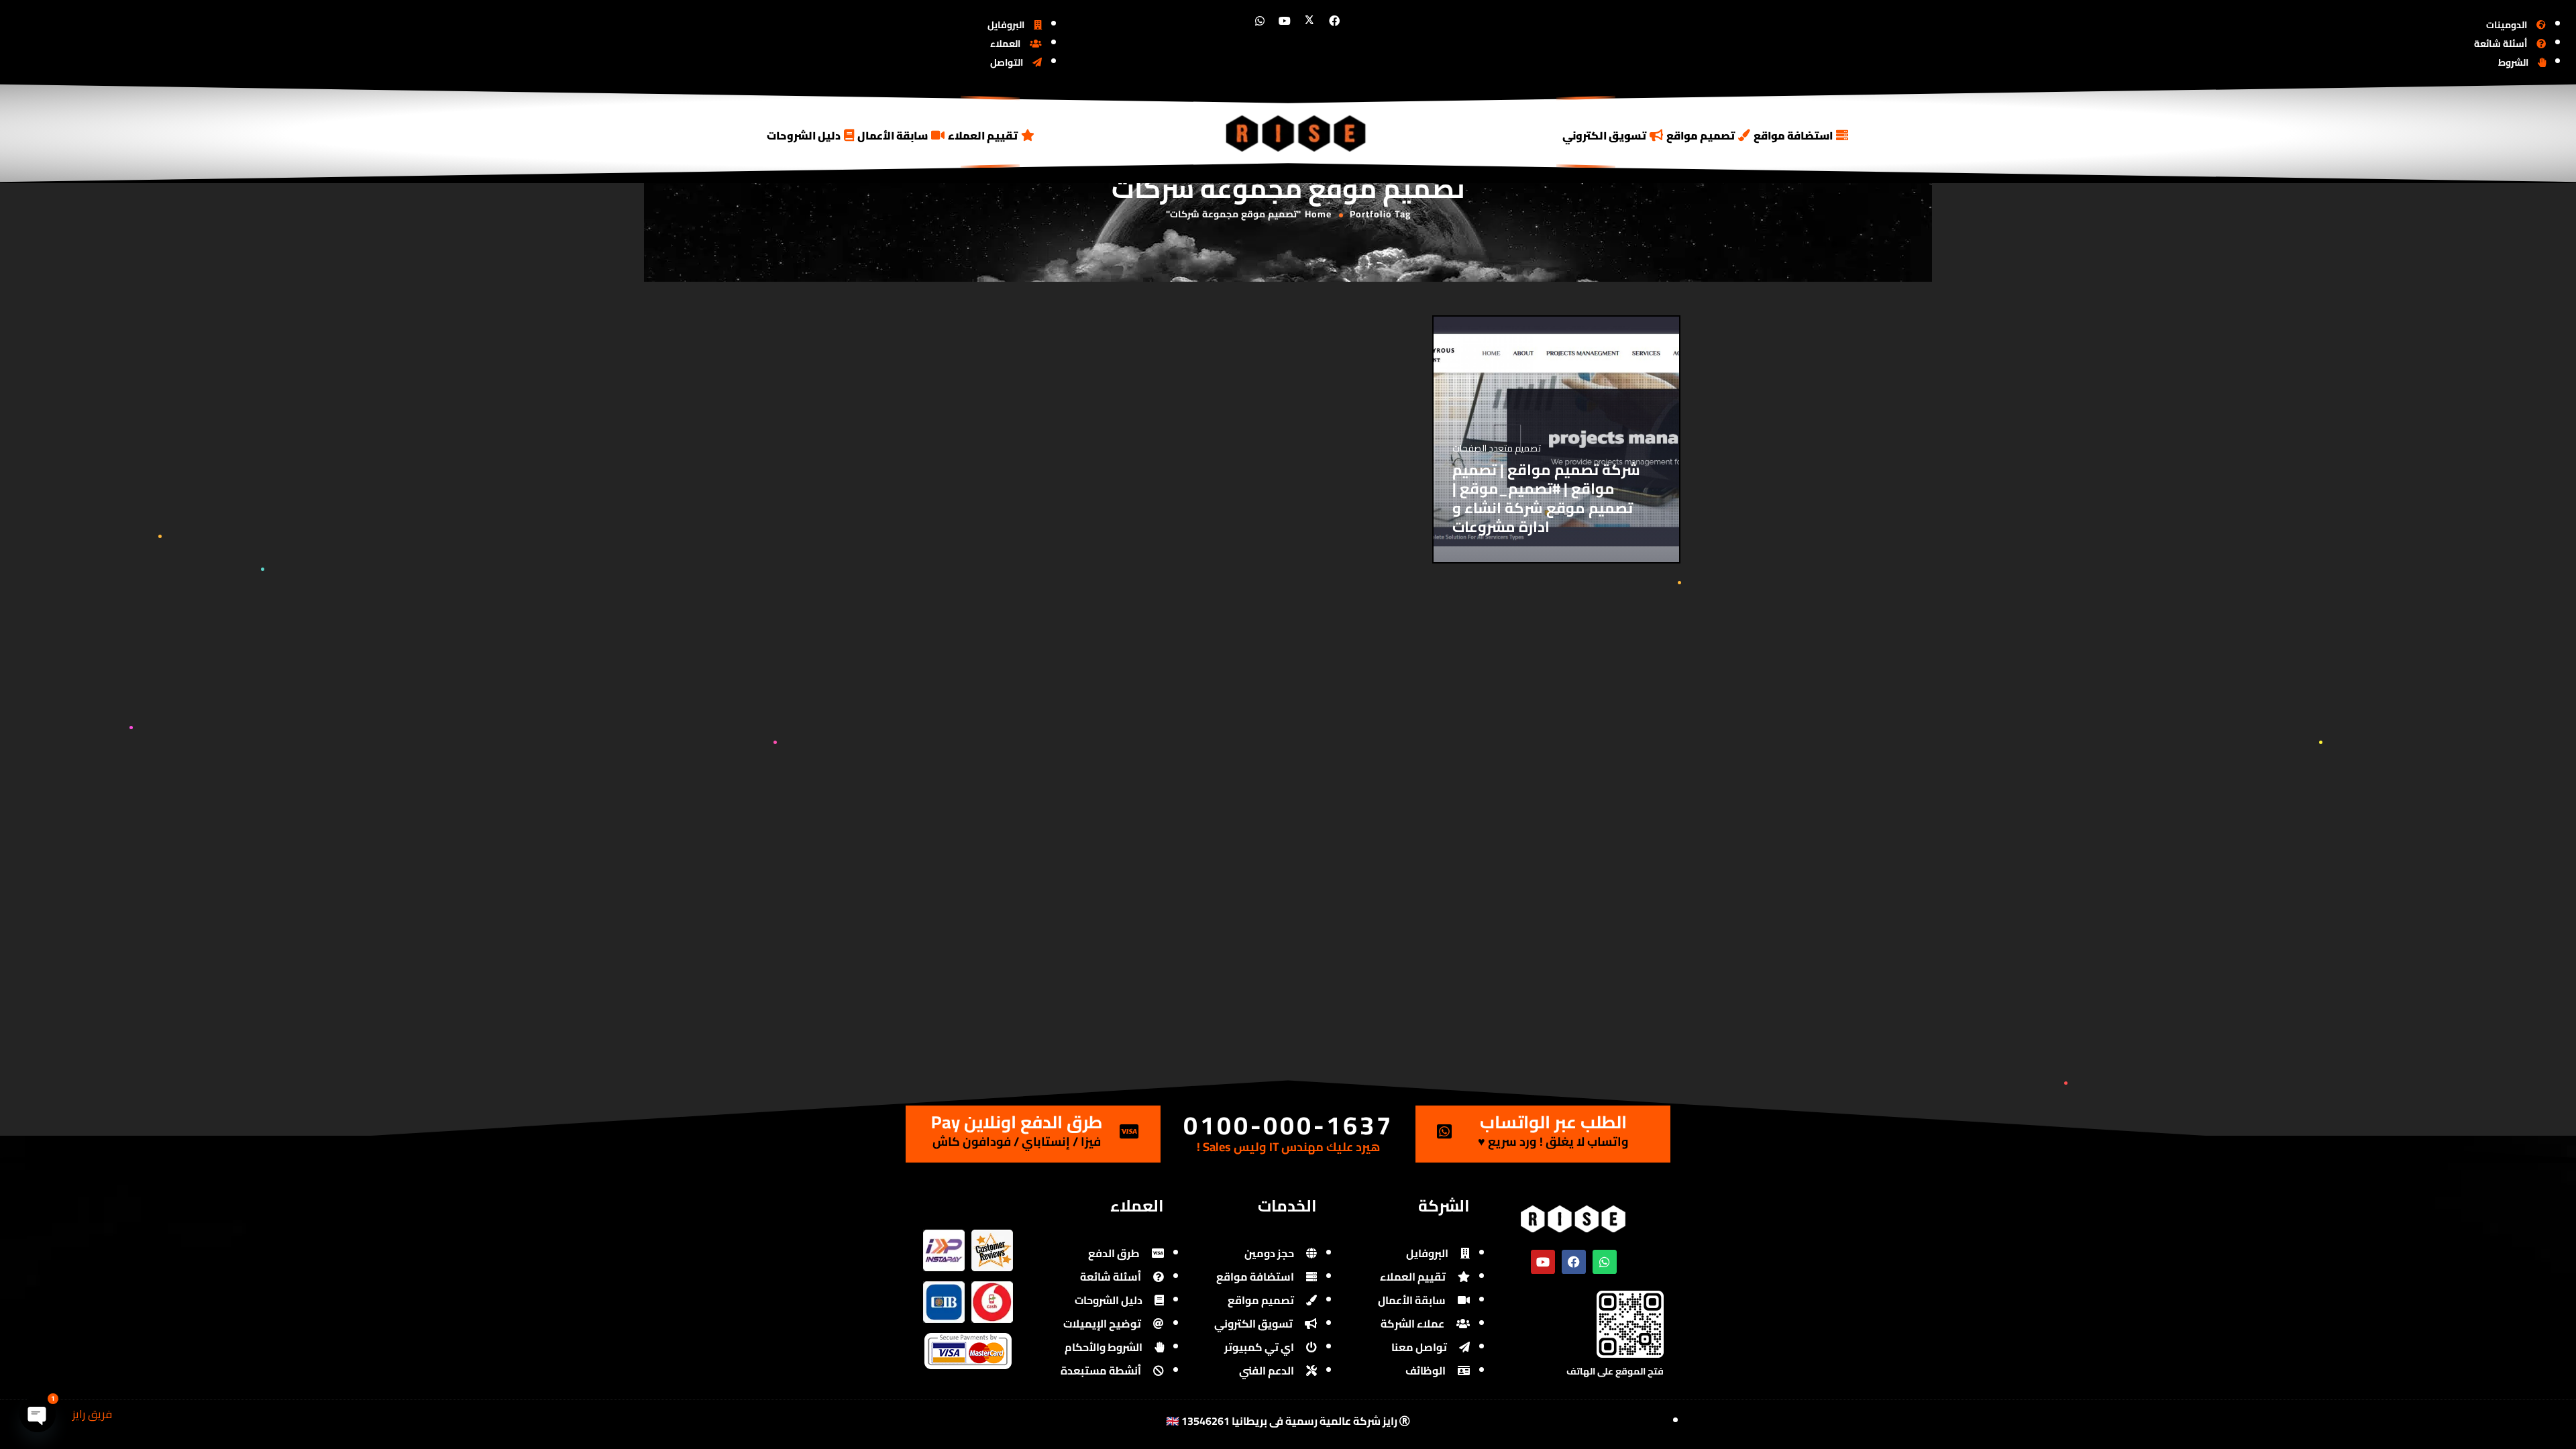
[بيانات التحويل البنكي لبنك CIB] (944, 1290)
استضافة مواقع (1793, 136)
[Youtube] (1285, 21)
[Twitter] (1309, 21)
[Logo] (1297, 133)
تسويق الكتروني (1604, 136)
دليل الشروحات (804, 136)
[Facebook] (1334, 21)
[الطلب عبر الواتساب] (1444, 1131)
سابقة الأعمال (893, 136)
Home (1318, 214)
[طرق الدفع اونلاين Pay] (1129, 1131)
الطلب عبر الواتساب (1553, 1122)
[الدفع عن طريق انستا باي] (944, 1239)
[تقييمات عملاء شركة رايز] (992, 1239)
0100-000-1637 (1288, 1125)
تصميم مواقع (1701, 136)
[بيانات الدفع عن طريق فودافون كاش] (992, 1290)
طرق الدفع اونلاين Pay (1017, 1122)
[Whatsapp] (1260, 21)
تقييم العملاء (983, 136)
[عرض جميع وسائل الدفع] (968, 1342)
